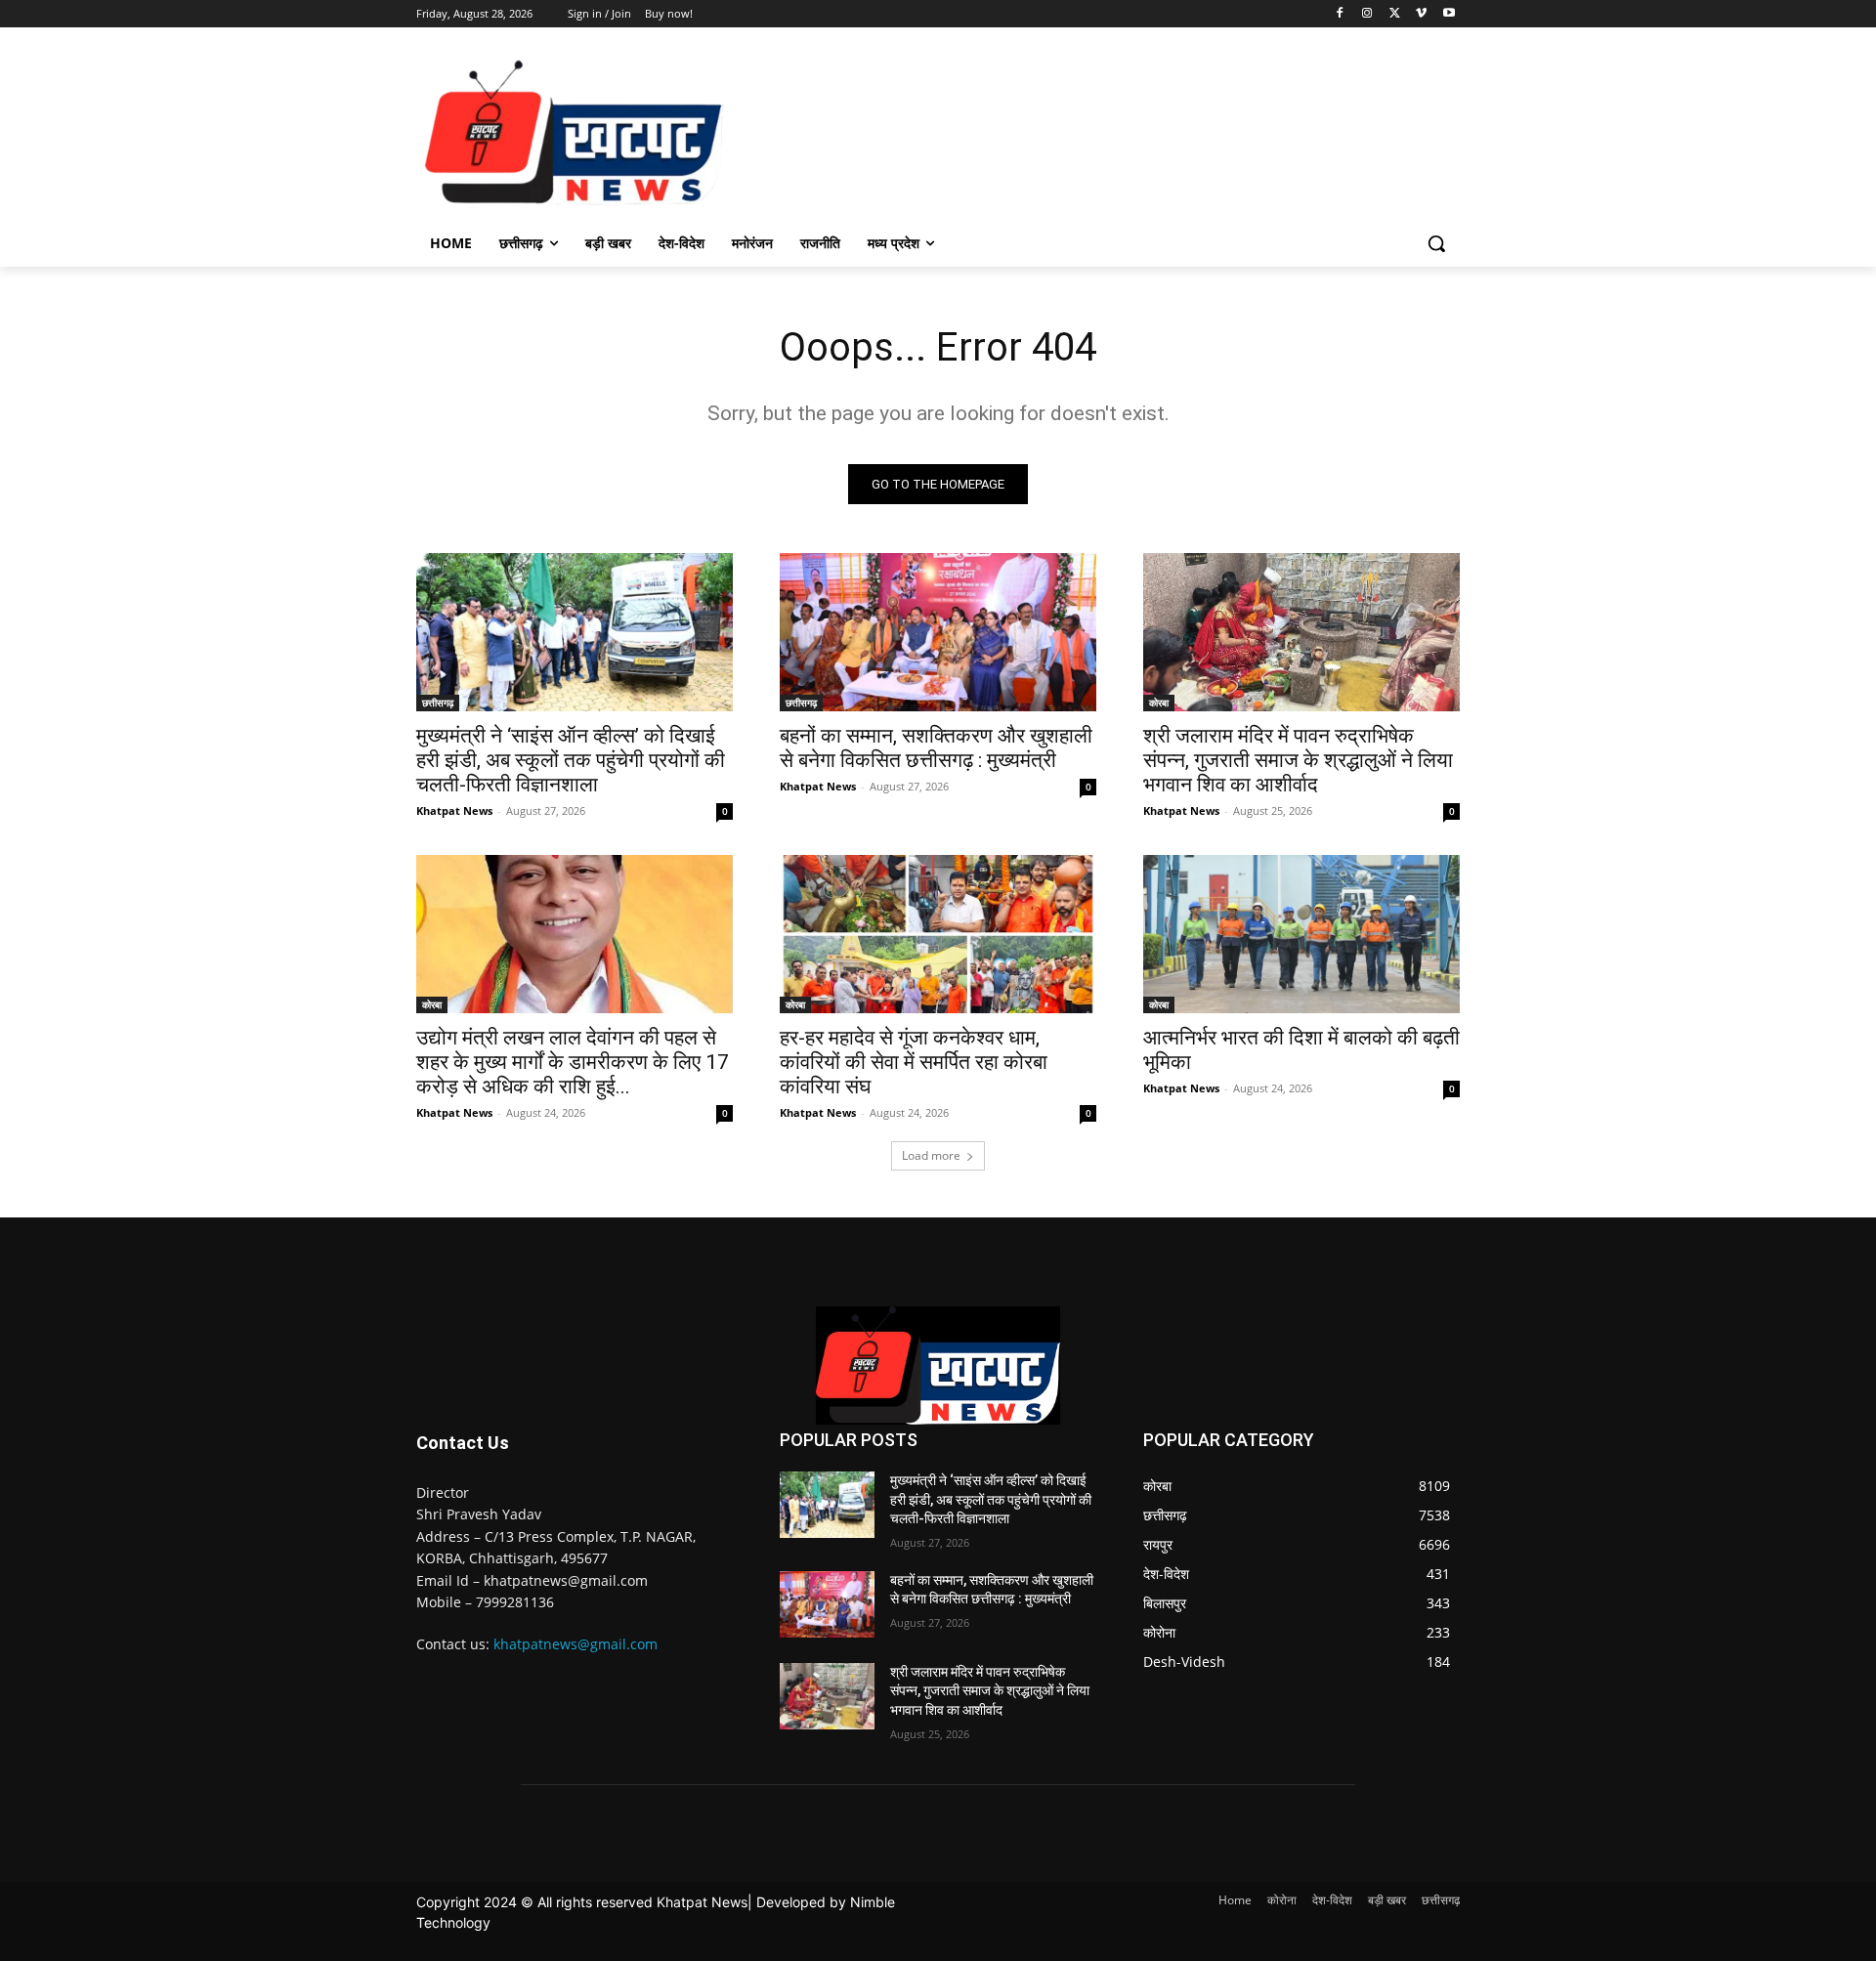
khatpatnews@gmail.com (576, 1644)
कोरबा (1159, 703)
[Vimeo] (1421, 14)
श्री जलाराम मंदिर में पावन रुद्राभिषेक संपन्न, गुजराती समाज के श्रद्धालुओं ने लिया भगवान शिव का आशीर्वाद (1298, 760)
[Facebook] (1340, 14)
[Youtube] (1449, 14)
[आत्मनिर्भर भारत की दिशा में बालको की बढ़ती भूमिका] (1301, 934)
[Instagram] (1367, 14)
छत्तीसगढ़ (438, 703)
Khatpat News (454, 810)
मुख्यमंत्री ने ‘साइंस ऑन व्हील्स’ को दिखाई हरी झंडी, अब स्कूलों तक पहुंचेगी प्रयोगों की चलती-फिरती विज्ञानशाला (571, 760)
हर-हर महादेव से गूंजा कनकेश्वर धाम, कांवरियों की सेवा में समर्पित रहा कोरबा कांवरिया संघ (914, 1062)
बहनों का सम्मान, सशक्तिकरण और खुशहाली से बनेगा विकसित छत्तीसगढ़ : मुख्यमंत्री (936, 748)
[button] (1436, 243)
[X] (1395, 14)
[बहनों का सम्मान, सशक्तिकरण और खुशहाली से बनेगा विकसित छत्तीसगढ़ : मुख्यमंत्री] (938, 632)
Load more (931, 1155)
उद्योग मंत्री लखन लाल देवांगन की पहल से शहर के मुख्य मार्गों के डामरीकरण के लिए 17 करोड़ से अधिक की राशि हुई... (573, 1062)
